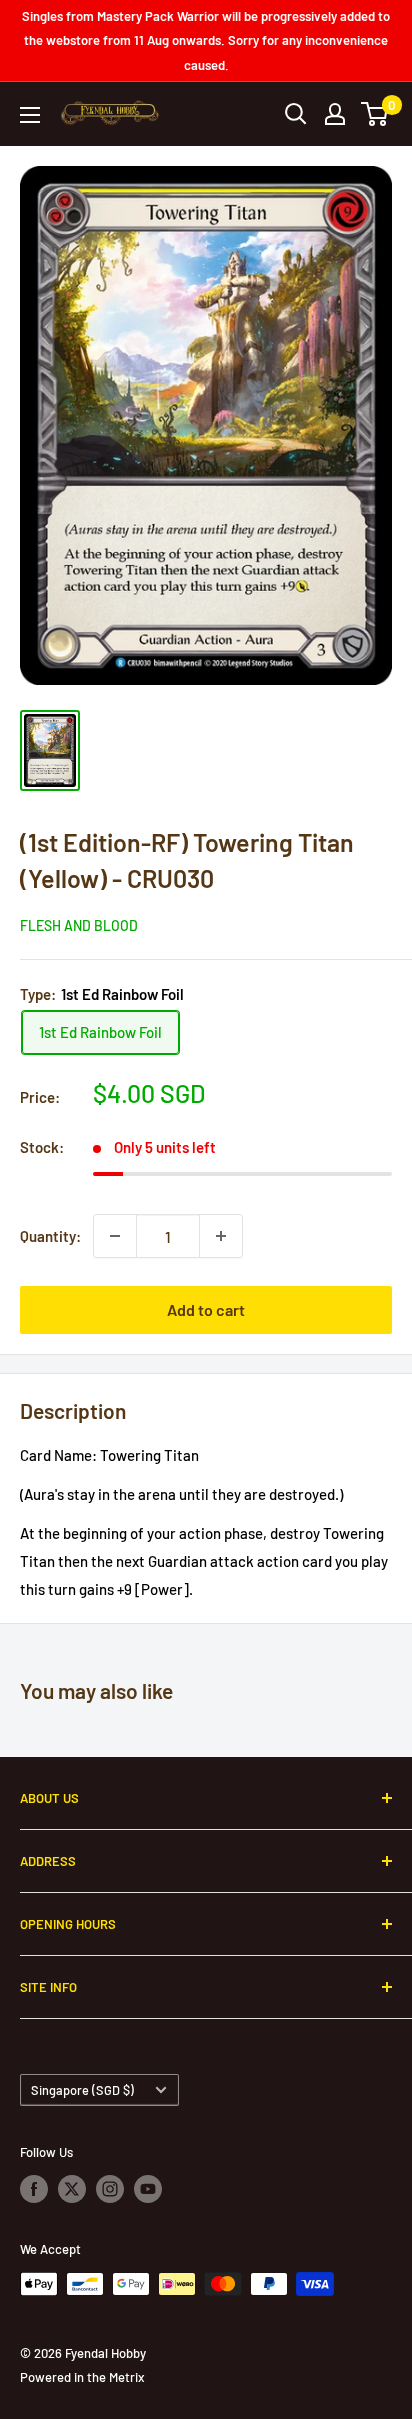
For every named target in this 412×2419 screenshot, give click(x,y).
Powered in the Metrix (82, 2377)
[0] (375, 114)
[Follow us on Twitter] (72, 2189)
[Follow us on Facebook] (34, 2189)
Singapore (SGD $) (82, 2090)
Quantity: (50, 1236)
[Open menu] (30, 115)
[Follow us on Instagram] (110, 2189)
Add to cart (206, 1309)
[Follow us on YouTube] (148, 2189)
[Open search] (296, 114)
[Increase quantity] (221, 1236)
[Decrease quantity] (115, 1236)
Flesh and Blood (79, 925)
